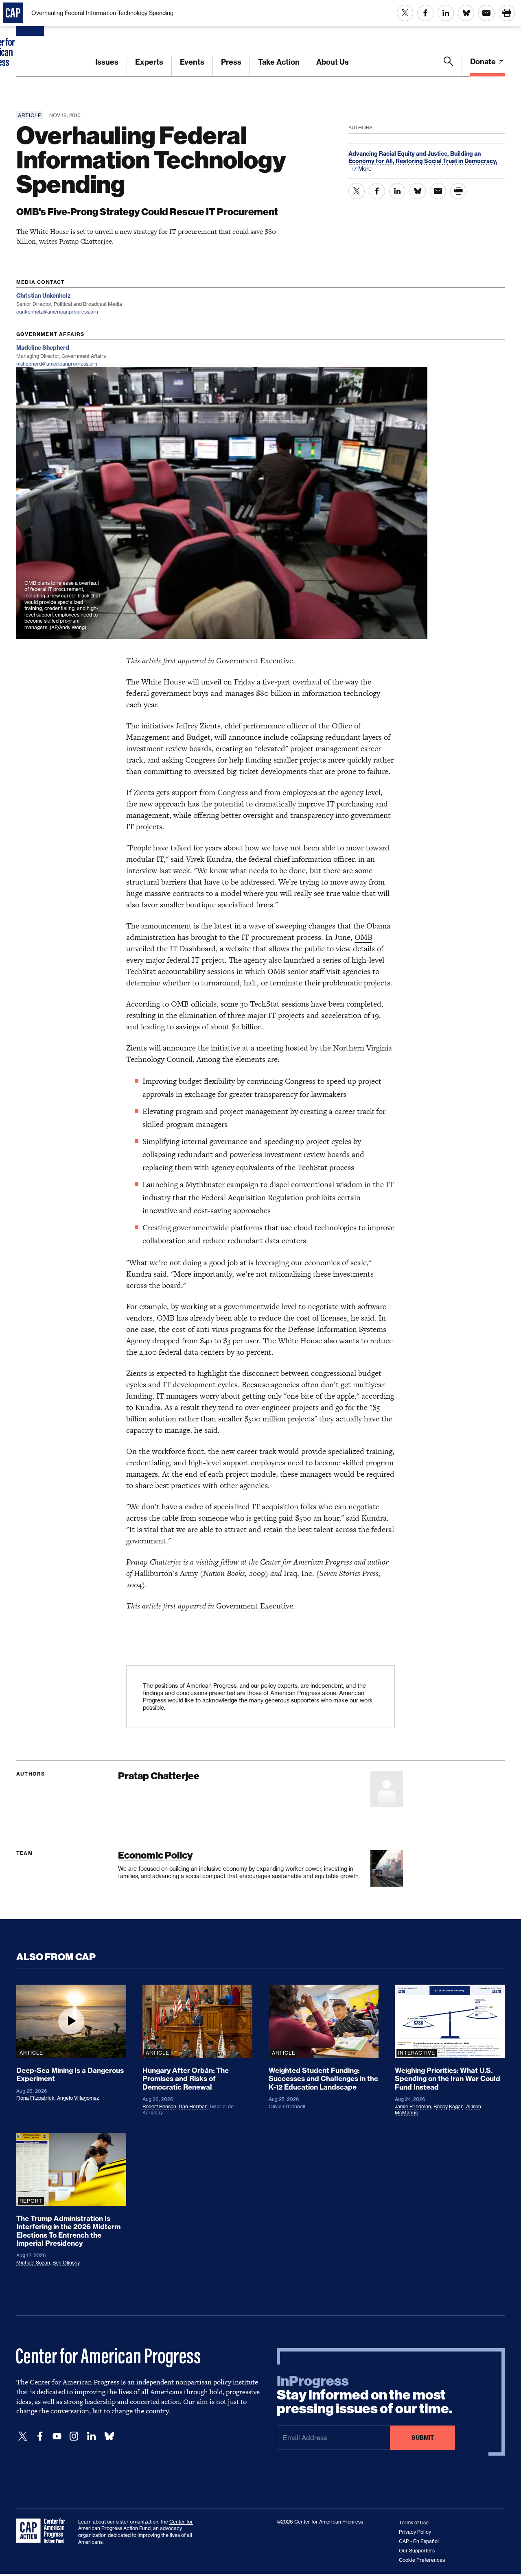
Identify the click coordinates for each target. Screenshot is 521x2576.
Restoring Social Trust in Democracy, (447, 161)
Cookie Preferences (422, 2560)
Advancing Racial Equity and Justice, (399, 154)
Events (192, 62)
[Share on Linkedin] (446, 13)
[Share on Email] (486, 13)
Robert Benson (159, 2106)
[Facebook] (40, 2436)
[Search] (449, 66)
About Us (333, 62)
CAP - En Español (419, 2541)
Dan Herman (193, 2106)
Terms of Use (414, 2523)
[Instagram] (74, 2436)
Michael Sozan (33, 2263)
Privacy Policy (415, 2532)
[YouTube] (57, 2436)
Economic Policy (155, 1855)
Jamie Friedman (413, 2106)
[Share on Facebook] (425, 13)
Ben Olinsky (66, 2263)
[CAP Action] (43, 2531)
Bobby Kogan (449, 2106)
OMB (363, 937)
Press (231, 62)
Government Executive (255, 661)
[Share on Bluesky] (466, 13)
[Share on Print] (507, 13)
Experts (149, 62)
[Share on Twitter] (405, 13)
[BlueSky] (109, 2436)
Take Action (279, 62)
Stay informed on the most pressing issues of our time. (365, 2395)
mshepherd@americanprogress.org (57, 364)
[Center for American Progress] (31, 38)
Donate (484, 62)
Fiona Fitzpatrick (35, 2098)
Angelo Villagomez (78, 2098)
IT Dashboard (193, 949)
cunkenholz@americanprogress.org (57, 312)
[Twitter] (23, 2436)
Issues (107, 62)
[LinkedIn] (91, 2436)
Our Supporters (417, 2551)
